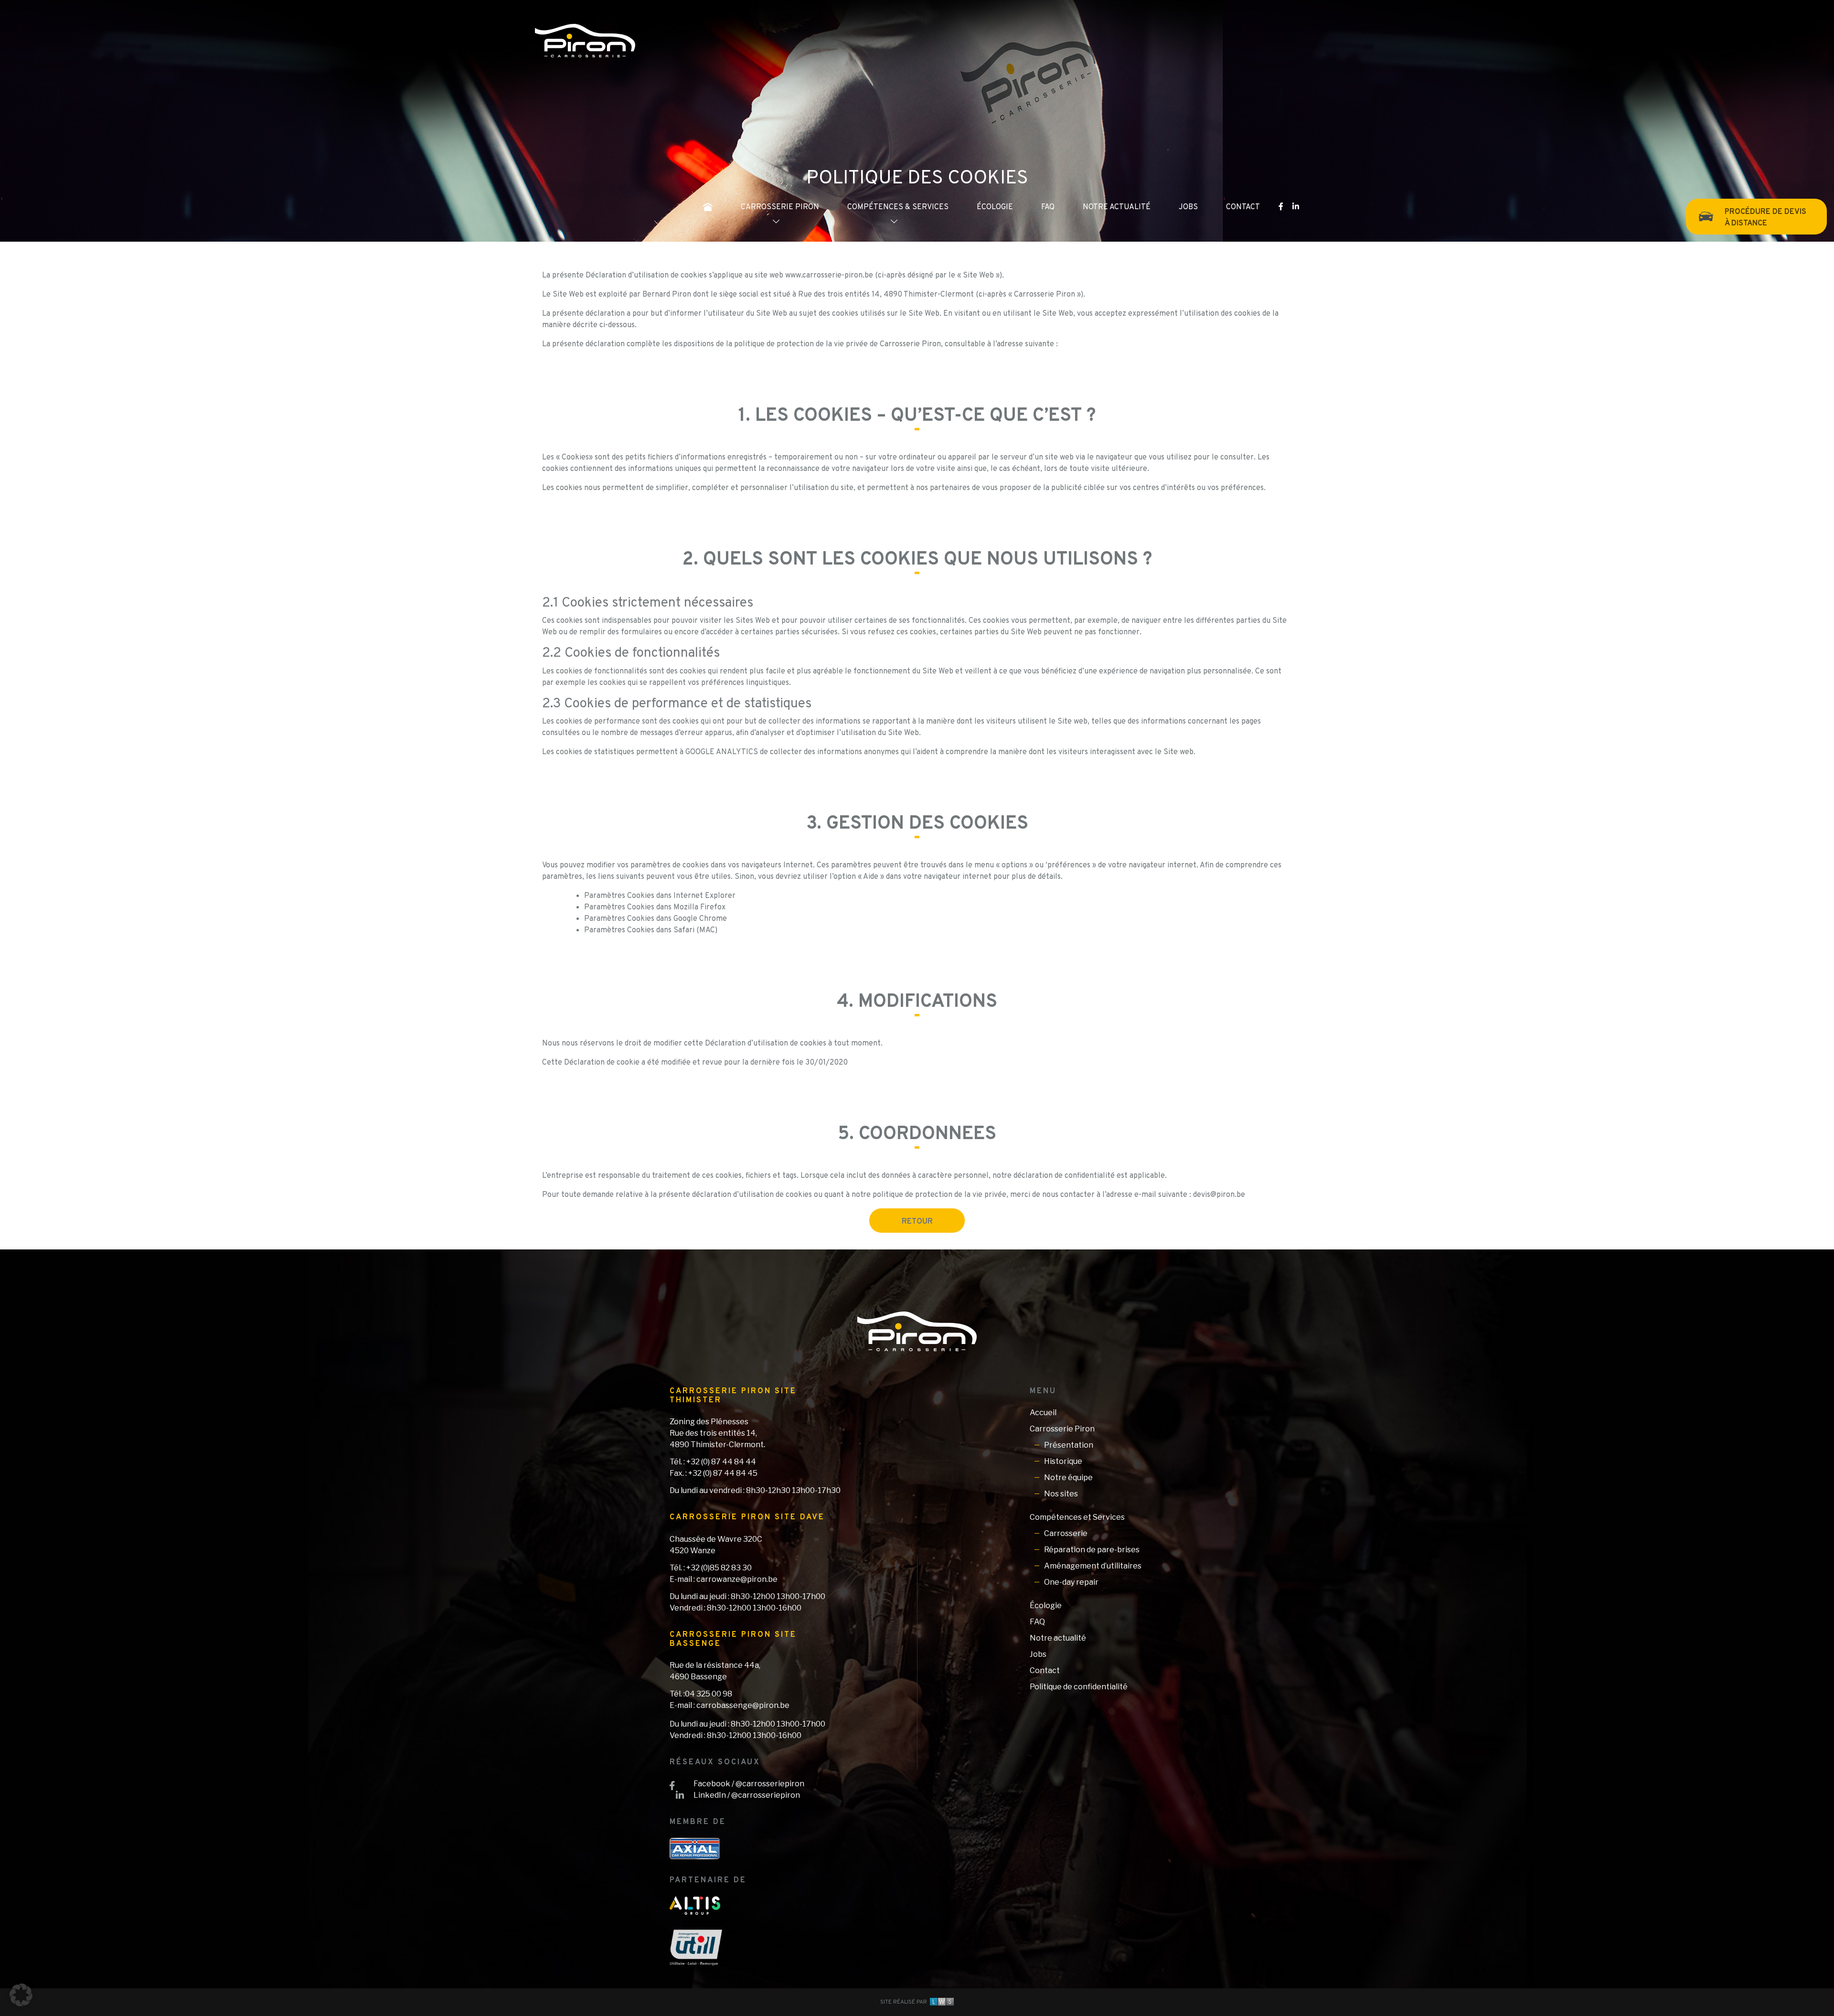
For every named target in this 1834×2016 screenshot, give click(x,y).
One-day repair (1071, 1582)
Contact (1243, 207)
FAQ (1048, 207)
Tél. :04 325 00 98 (701, 1694)
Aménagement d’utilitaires (1093, 1566)
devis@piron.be (1219, 1195)
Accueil (1043, 1413)
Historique (1063, 1461)
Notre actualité (1117, 207)
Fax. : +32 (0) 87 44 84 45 (714, 1473)
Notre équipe (1068, 1477)
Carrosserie (1066, 1533)
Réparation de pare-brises (1092, 1550)
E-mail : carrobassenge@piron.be (730, 1705)
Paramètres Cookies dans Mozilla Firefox (655, 907)
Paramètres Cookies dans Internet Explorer (660, 896)
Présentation (1069, 1445)
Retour (917, 1222)
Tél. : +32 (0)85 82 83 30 (711, 1568)
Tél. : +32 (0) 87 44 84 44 (713, 1462)
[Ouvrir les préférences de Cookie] (21, 1995)
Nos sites (1061, 1494)
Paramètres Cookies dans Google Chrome (656, 919)
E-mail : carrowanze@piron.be (724, 1579)
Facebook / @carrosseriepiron (749, 1784)
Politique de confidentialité (1079, 1687)
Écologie (995, 207)
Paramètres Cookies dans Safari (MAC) (651, 930)
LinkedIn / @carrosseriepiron (747, 1795)
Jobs (1188, 207)
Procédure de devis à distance (1765, 218)
